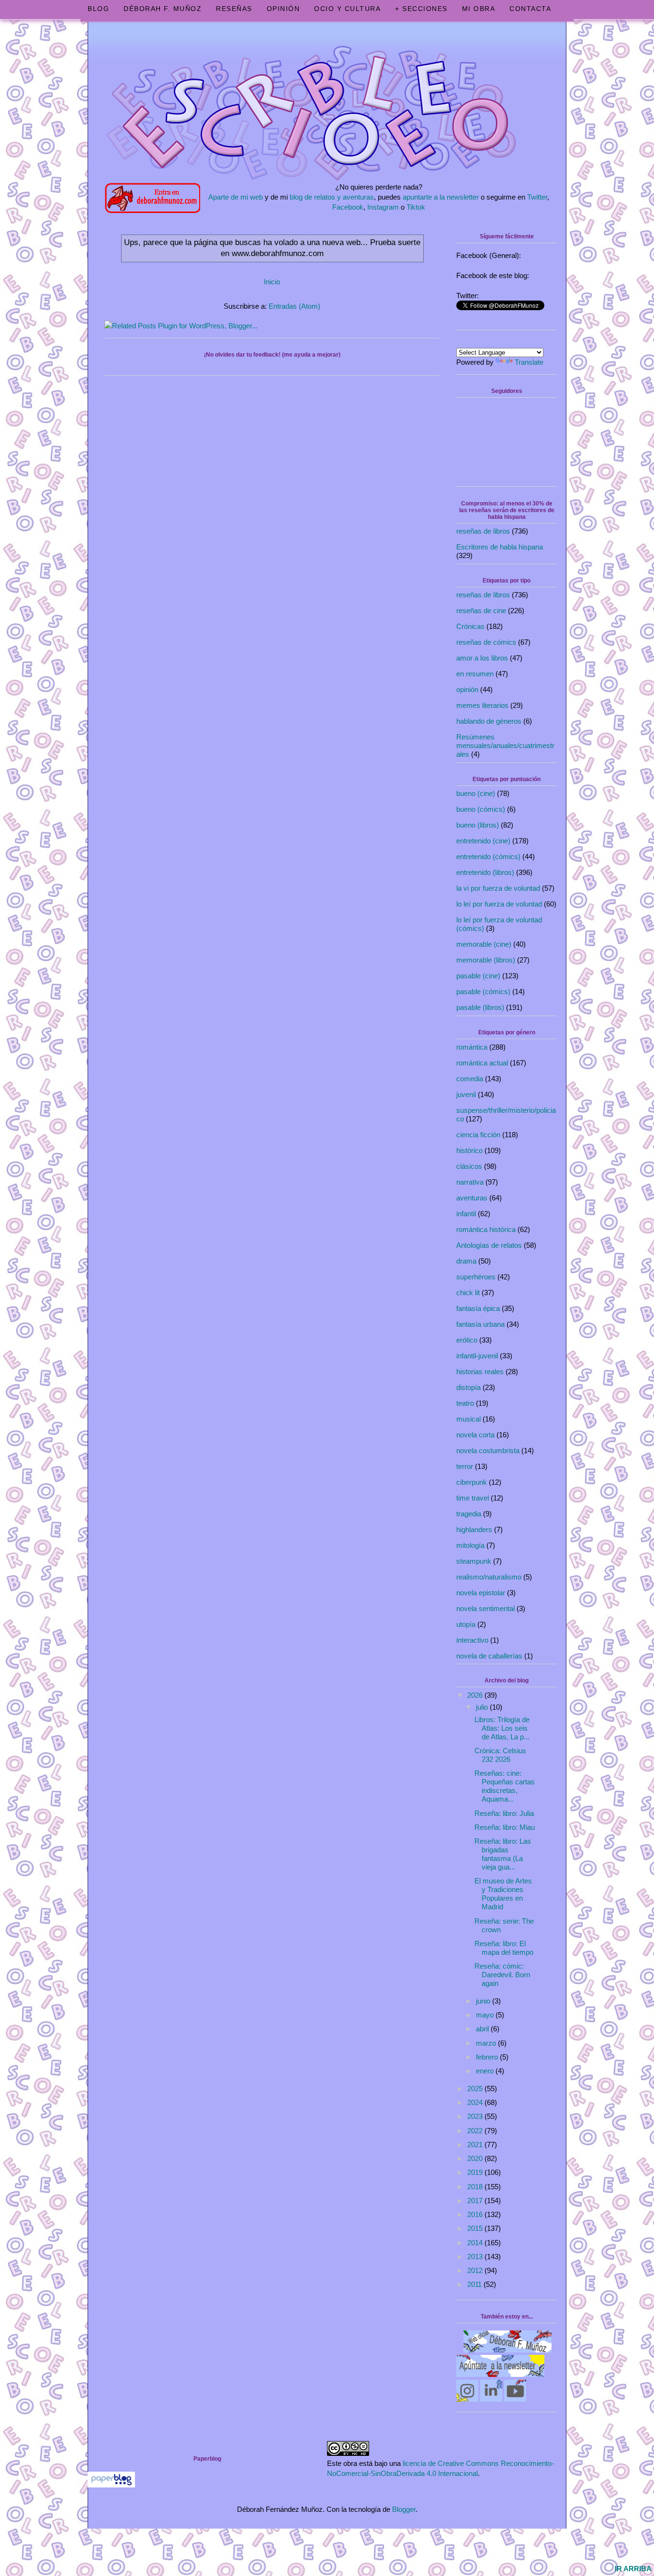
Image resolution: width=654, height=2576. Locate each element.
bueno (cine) (476, 793)
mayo (486, 2015)
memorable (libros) (486, 960)
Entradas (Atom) (294, 306)
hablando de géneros (489, 721)
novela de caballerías (489, 1656)
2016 (476, 2214)
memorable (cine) (484, 944)
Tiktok (416, 207)
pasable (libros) (480, 1007)
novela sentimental (485, 1608)
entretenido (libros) (485, 872)
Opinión (283, 9)
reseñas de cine (481, 610)
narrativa (470, 1182)
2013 (476, 2257)
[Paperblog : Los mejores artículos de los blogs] (111, 2485)
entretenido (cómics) (488, 857)
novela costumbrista (488, 1450)
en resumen (475, 674)
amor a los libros (482, 658)
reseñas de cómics (486, 642)
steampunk (474, 1561)
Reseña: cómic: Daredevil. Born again (502, 1975)
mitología (470, 1545)
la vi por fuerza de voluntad (498, 888)
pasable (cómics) (483, 991)
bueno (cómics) (481, 809)
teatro (465, 1403)
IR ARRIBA (633, 2569)
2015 (476, 2228)
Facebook (348, 207)
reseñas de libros (483, 531)
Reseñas (234, 9)
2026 (476, 1695)
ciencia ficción (478, 1135)
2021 (476, 2145)
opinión (467, 689)
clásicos (469, 1166)
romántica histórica (486, 1229)
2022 (476, 2131)
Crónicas (470, 626)
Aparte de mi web (236, 197)
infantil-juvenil (477, 1356)
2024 (476, 2102)
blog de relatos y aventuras (332, 197)
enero (486, 2071)
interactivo (472, 1640)
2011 (475, 2284)
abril (483, 2029)
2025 (476, 2089)
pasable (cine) (478, 976)
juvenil (466, 1094)
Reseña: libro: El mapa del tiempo (504, 1948)
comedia (470, 1079)
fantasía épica (478, 1308)
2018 (476, 2187)
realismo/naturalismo (489, 1577)
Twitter (537, 197)
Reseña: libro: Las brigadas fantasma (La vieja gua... (503, 1854)
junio (484, 2001)
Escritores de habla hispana (500, 547)
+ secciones (421, 9)
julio (483, 1707)
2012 (476, 2270)
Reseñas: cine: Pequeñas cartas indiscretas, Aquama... (505, 1786)
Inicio (272, 282)
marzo (487, 2043)
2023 (476, 2116)
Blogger (404, 2509)
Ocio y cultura (347, 9)
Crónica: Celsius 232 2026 (500, 1755)
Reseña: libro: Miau (505, 1827)
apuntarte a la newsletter (441, 197)
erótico (467, 1340)
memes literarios (482, 705)
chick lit (468, 1293)
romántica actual (482, 1063)
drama (466, 1261)
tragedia (469, 1514)
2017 (476, 2201)
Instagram (383, 207)
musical (468, 1419)
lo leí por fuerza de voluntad (499, 904)
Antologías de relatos (489, 1245)
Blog (98, 9)
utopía (466, 1624)
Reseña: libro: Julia (504, 1813)
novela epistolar (481, 1593)
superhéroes (476, 1277)
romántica (472, 1047)
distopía (468, 1387)
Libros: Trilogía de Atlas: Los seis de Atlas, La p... (502, 1728)
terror (465, 1466)
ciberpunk (472, 1482)
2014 (476, 2243)
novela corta (475, 1435)
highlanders (474, 1529)
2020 (476, 2158)
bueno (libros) (478, 825)
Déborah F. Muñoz (163, 9)
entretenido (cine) (483, 841)
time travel (473, 1498)
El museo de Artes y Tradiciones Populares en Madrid (503, 1894)
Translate (529, 362)
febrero (488, 2057)
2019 (476, 2172)
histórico (469, 1150)
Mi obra (479, 9)
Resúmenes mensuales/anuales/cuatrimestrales (505, 745)
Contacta (530, 9)
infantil (466, 1214)
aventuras (472, 1198)
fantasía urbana (480, 1324)
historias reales (480, 1372)
